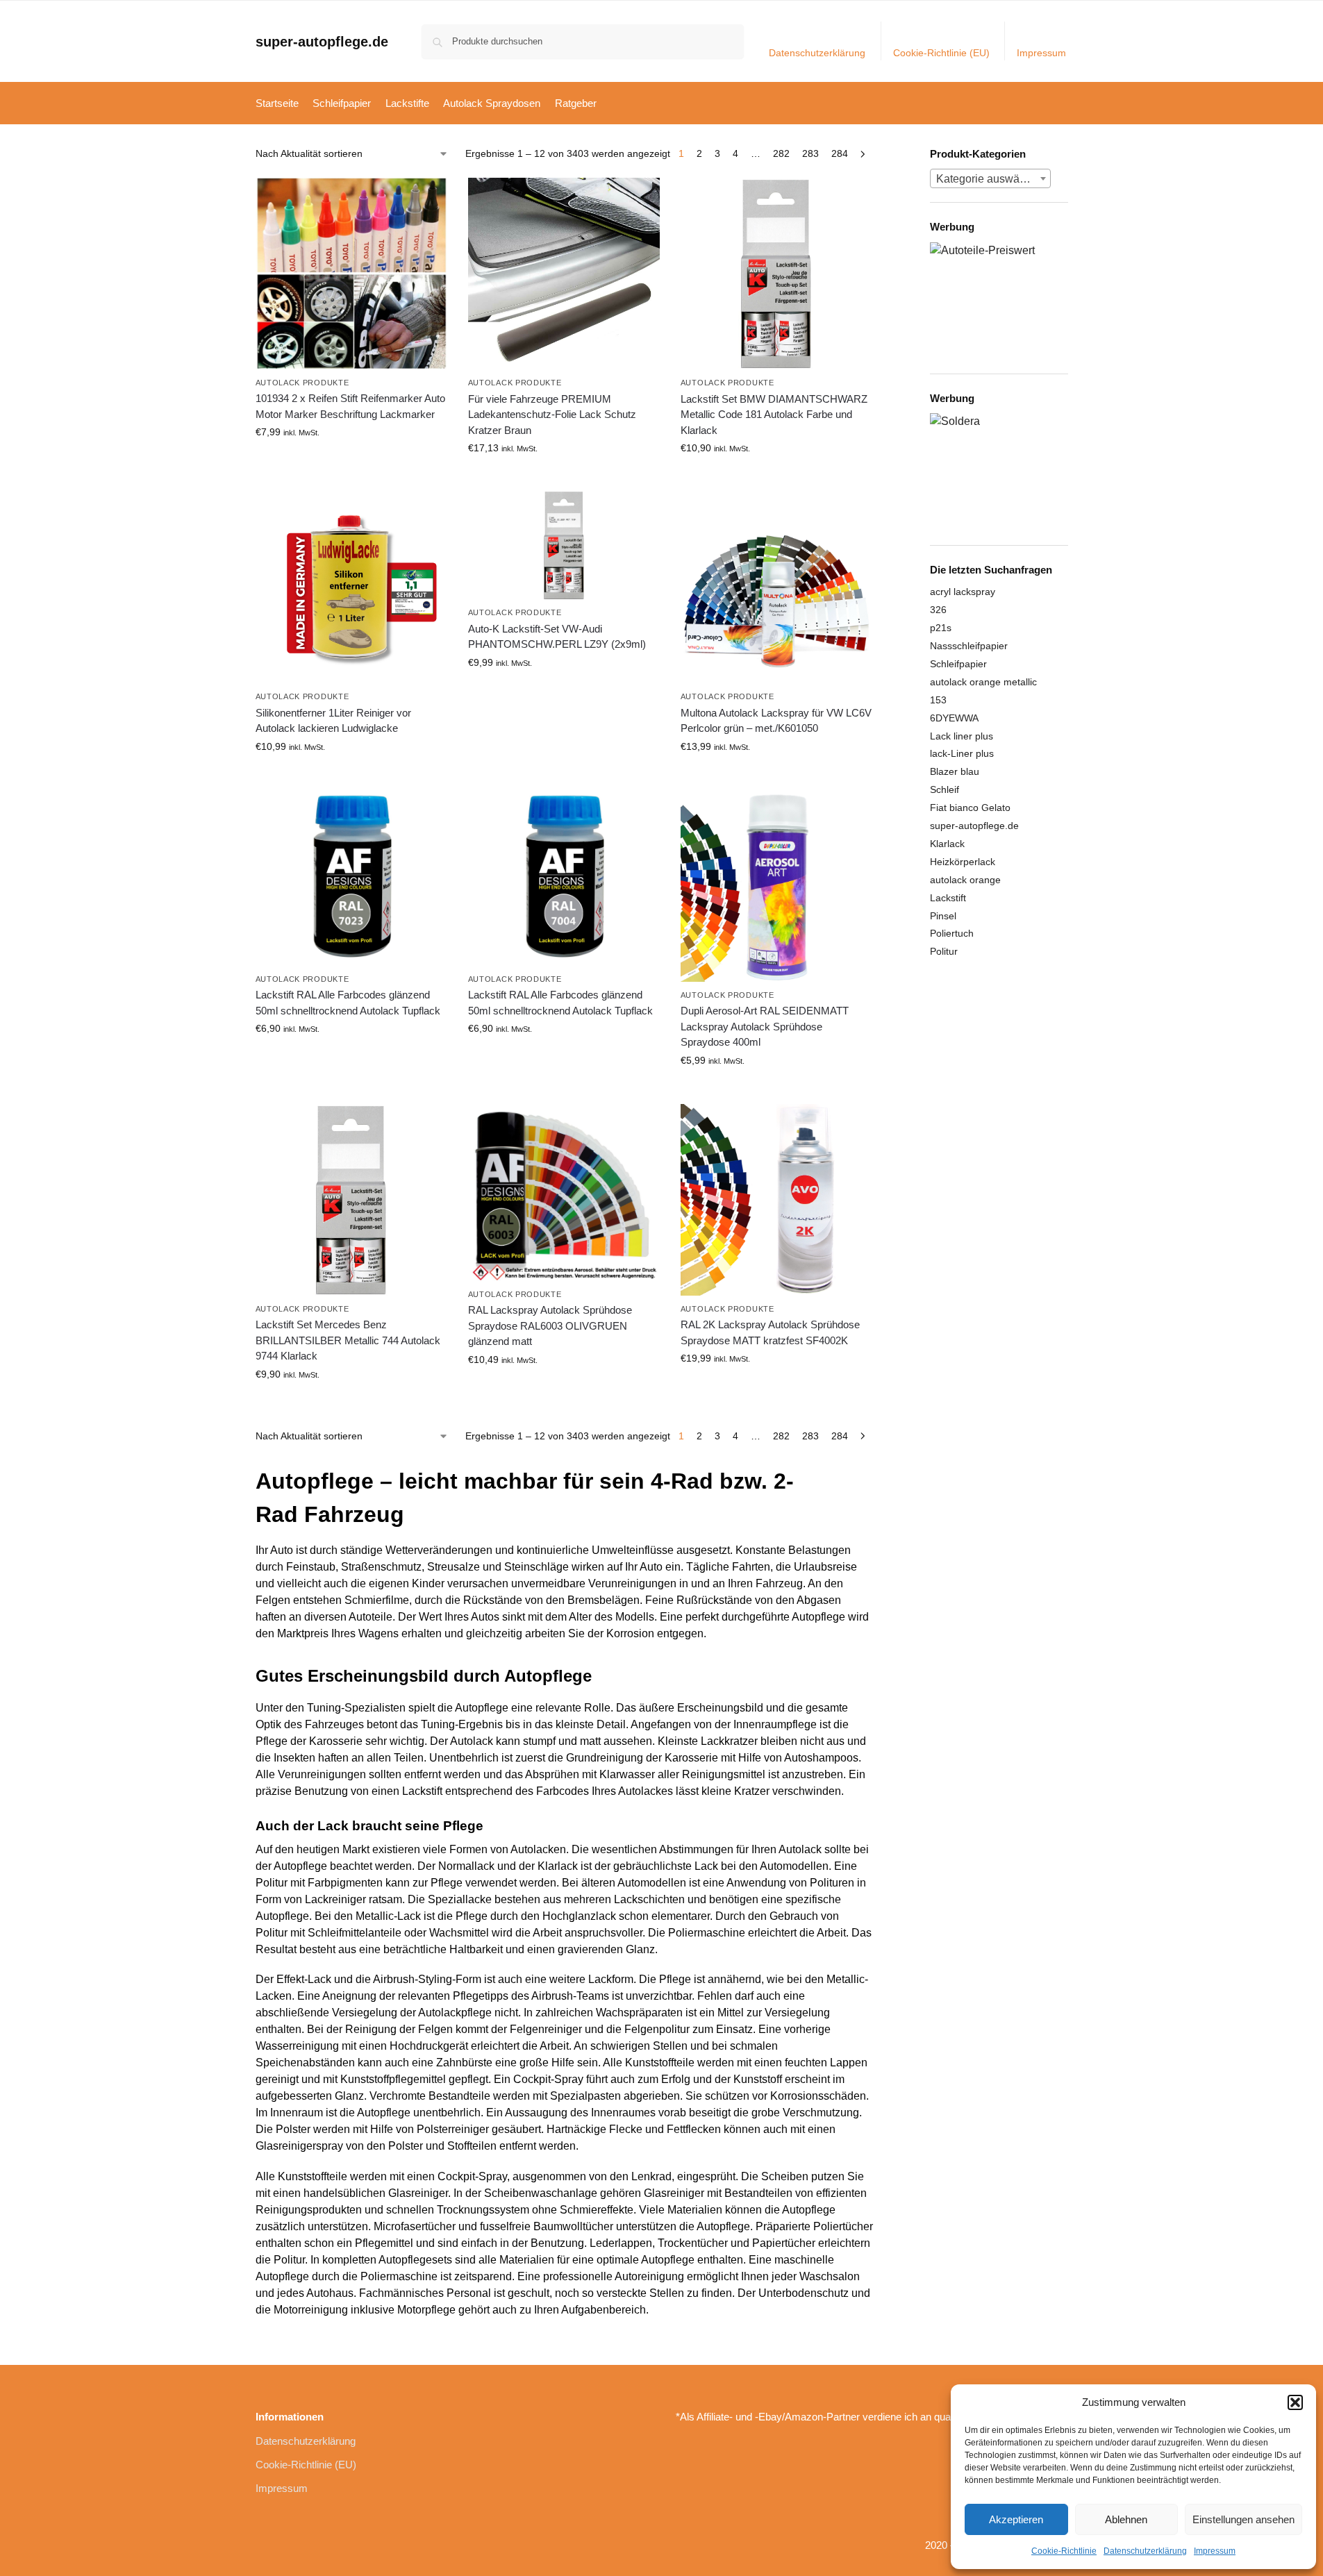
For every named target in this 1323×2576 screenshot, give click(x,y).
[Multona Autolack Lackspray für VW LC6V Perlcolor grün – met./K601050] (776, 587)
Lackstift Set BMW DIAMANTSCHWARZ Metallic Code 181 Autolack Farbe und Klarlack (774, 415)
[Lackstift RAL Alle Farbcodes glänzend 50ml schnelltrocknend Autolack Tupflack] (351, 878)
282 (781, 153)
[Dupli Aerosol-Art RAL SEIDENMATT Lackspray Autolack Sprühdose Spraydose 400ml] (776, 886)
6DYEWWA (954, 718)
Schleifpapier (958, 664)
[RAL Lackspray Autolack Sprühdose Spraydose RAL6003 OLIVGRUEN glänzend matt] (564, 1193)
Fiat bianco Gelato (970, 808)
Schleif (945, 789)
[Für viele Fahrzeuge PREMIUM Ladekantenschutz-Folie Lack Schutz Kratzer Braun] (564, 274)
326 (938, 610)
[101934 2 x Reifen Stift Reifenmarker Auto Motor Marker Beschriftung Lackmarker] (351, 274)
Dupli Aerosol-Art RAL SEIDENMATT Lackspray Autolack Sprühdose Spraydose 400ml (765, 1026)
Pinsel (943, 916)
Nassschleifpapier (969, 646)
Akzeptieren (1016, 2519)
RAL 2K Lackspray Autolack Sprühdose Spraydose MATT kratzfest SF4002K (770, 1332)
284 (840, 153)
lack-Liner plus (962, 753)
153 (938, 700)
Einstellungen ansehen (1243, 2519)
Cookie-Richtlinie (1064, 2551)
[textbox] (990, 179)
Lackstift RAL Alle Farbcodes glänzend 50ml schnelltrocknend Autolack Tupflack (348, 1003)
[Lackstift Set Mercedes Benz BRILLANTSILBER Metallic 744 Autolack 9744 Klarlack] (351, 1200)
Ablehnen (1126, 2519)
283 (810, 153)
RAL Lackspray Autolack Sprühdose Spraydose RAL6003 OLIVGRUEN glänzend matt (550, 1325)
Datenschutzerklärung (1145, 2551)
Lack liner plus (962, 736)
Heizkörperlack (963, 862)
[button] (1295, 2402)
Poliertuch (952, 933)
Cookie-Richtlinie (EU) (941, 53)
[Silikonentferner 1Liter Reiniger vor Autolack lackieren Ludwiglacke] (351, 587)
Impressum (1215, 2551)
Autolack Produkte (302, 383)
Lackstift (948, 898)
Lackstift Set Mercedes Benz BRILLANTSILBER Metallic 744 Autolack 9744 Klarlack (348, 1340)
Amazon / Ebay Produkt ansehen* (351, 462)
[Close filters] (877, 155)
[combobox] (990, 178)
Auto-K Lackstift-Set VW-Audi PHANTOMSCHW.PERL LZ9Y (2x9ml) (557, 637)
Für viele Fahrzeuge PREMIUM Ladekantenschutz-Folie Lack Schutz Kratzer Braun (552, 415)
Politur (944, 951)
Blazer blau (955, 771)
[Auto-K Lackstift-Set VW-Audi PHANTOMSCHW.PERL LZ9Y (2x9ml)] (564, 545)
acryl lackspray (963, 592)
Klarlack (947, 844)
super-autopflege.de (322, 42)
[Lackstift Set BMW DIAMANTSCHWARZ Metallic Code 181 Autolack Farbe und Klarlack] (776, 274)
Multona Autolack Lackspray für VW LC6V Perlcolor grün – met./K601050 (776, 721)
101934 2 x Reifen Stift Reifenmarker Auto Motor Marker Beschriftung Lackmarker (350, 406)
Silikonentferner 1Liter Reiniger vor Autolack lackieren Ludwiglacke (333, 721)
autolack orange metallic (983, 682)
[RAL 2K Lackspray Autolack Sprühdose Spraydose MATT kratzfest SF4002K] (776, 1200)
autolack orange (965, 880)
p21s (941, 628)
